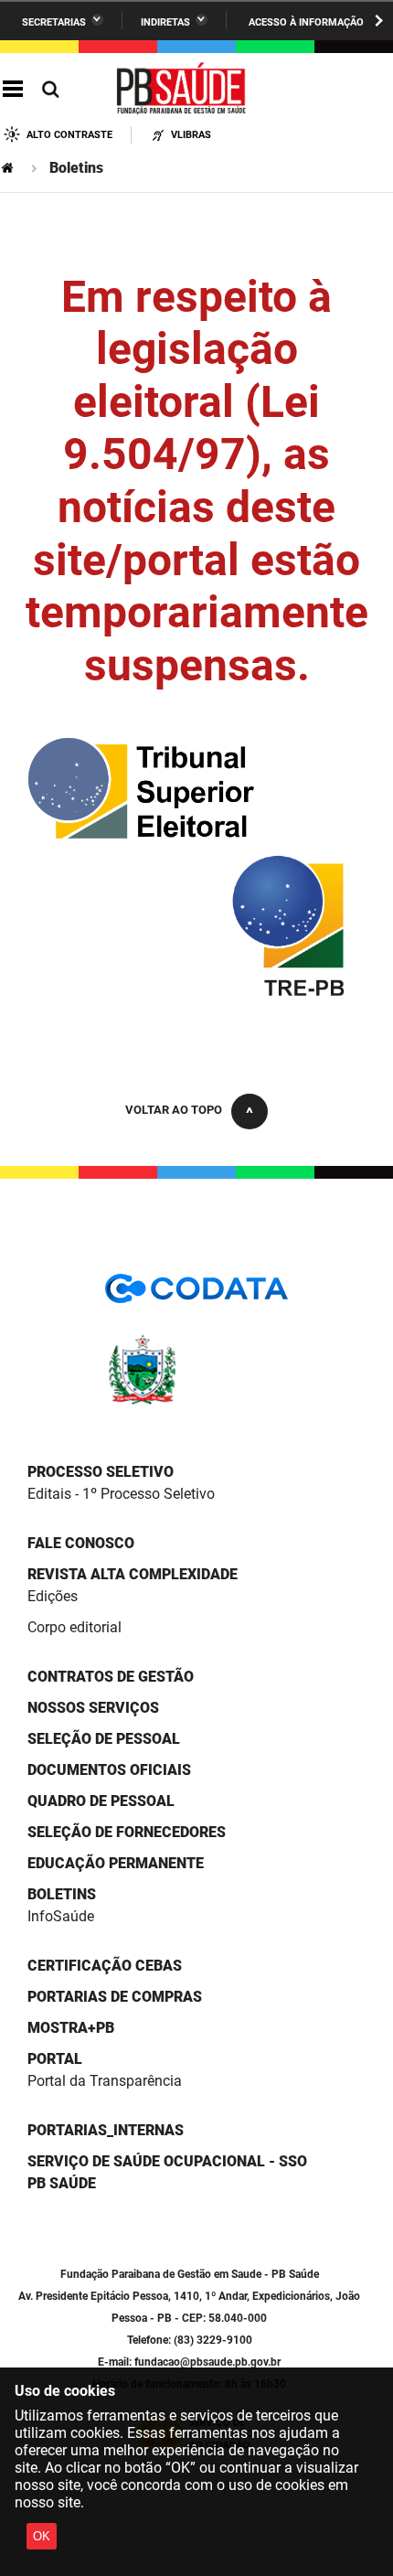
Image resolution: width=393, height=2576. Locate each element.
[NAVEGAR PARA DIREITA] (379, 21)
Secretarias (54, 22)
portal (55, 2059)
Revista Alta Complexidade (133, 1574)
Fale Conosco (81, 1543)
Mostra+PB (71, 2028)
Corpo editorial (74, 1627)
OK (42, 2536)
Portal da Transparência (105, 2081)
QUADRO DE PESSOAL (101, 1801)
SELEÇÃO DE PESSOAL (104, 1739)
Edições (53, 1596)
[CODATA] (196, 1294)
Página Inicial (9, 168)
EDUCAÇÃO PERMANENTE (116, 1863)
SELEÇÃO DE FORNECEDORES (127, 1832)
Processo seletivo (101, 1472)
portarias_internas (106, 2130)
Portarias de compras (115, 1997)
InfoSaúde (61, 1916)
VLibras (191, 135)
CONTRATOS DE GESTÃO (111, 1677)
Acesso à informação (306, 22)
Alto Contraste (69, 135)
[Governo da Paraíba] (196, 1401)
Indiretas (165, 22)
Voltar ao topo (174, 1110)
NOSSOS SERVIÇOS (93, 1708)
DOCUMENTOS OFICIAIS (109, 1770)
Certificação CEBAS (105, 1966)
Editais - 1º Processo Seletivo (121, 1494)
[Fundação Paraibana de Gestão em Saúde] (182, 90)
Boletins (62, 1894)
